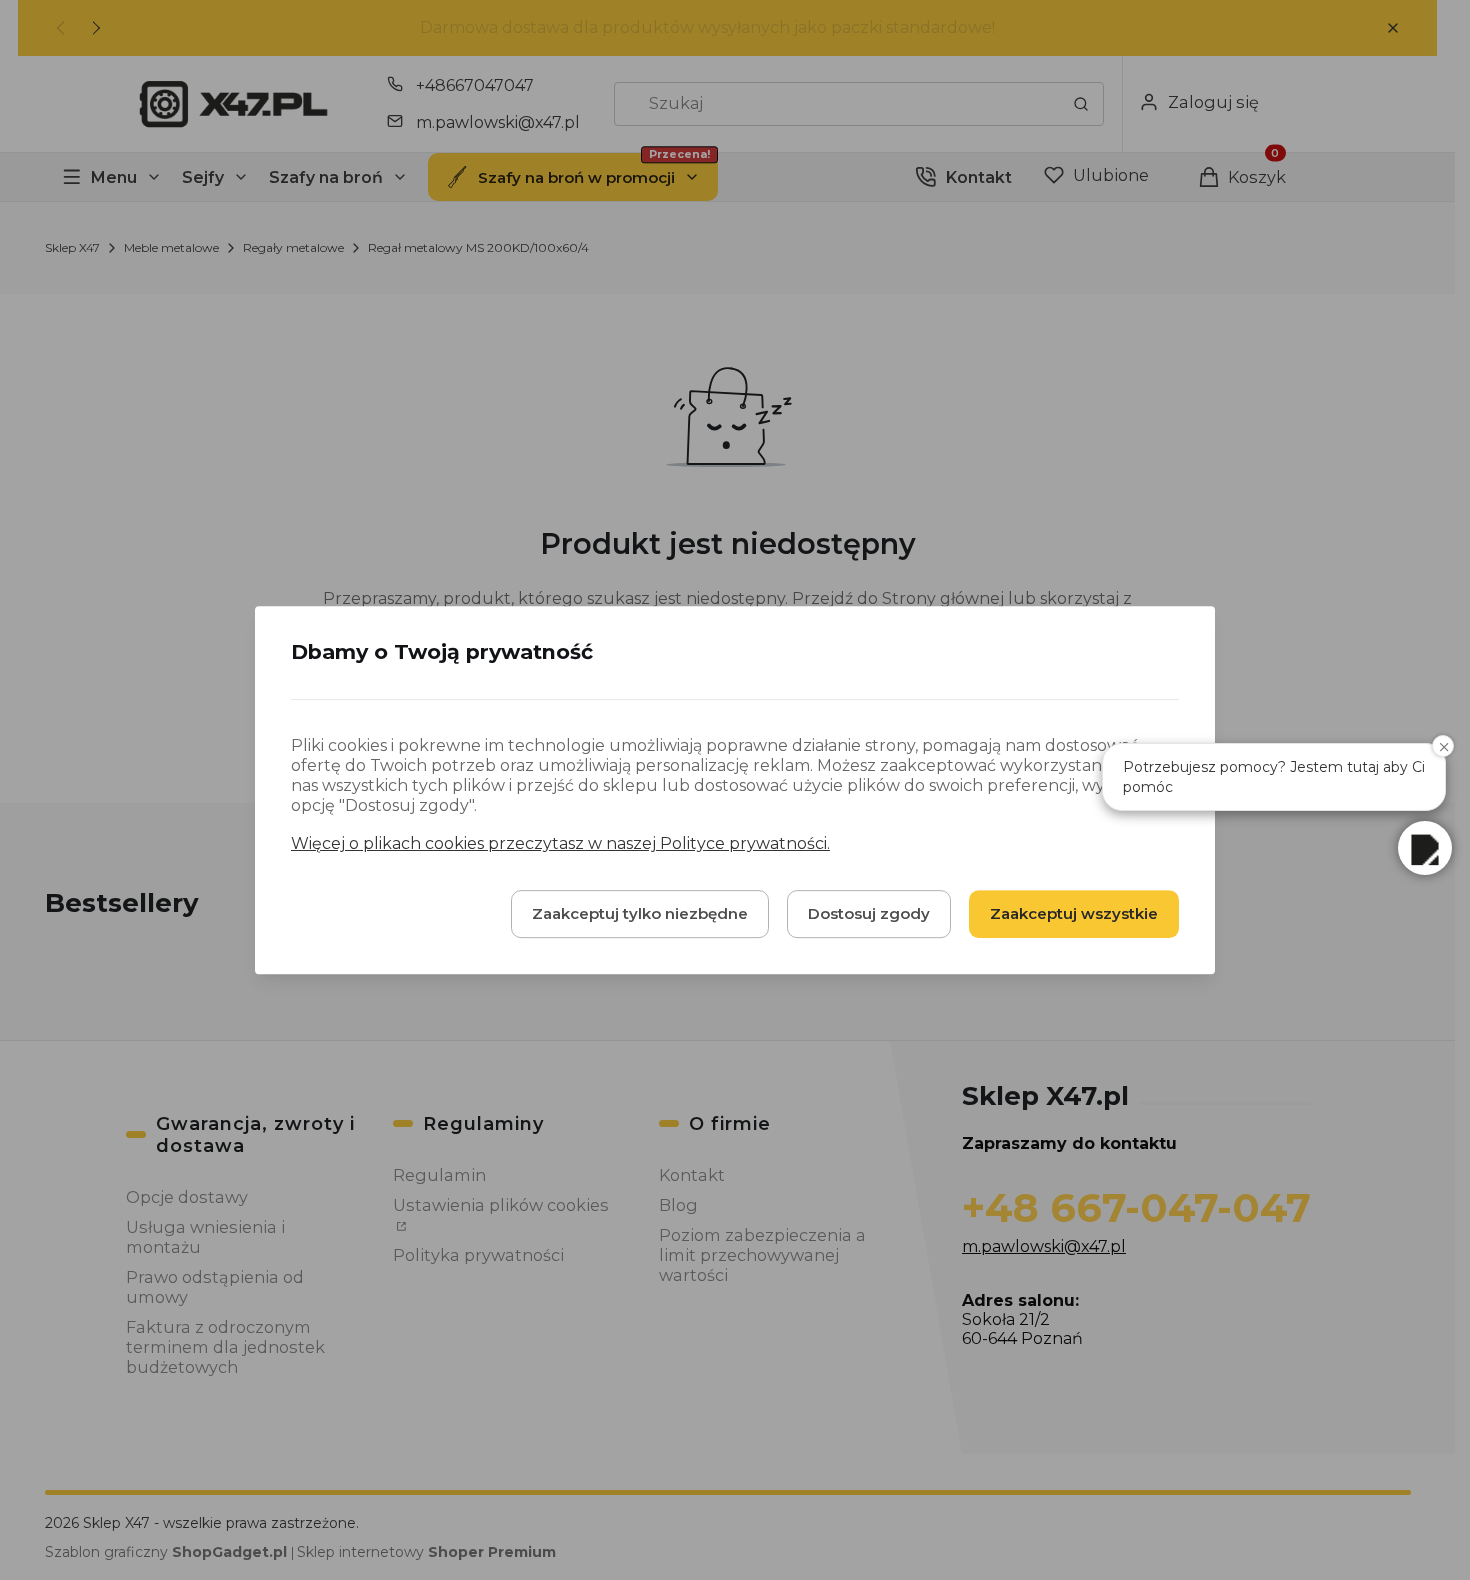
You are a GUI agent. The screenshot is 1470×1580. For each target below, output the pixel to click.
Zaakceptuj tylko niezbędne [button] (640, 913)
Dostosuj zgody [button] (869, 913)
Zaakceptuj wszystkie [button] (1074, 913)
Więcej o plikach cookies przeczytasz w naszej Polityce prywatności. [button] (560, 843)
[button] (1425, 848)
